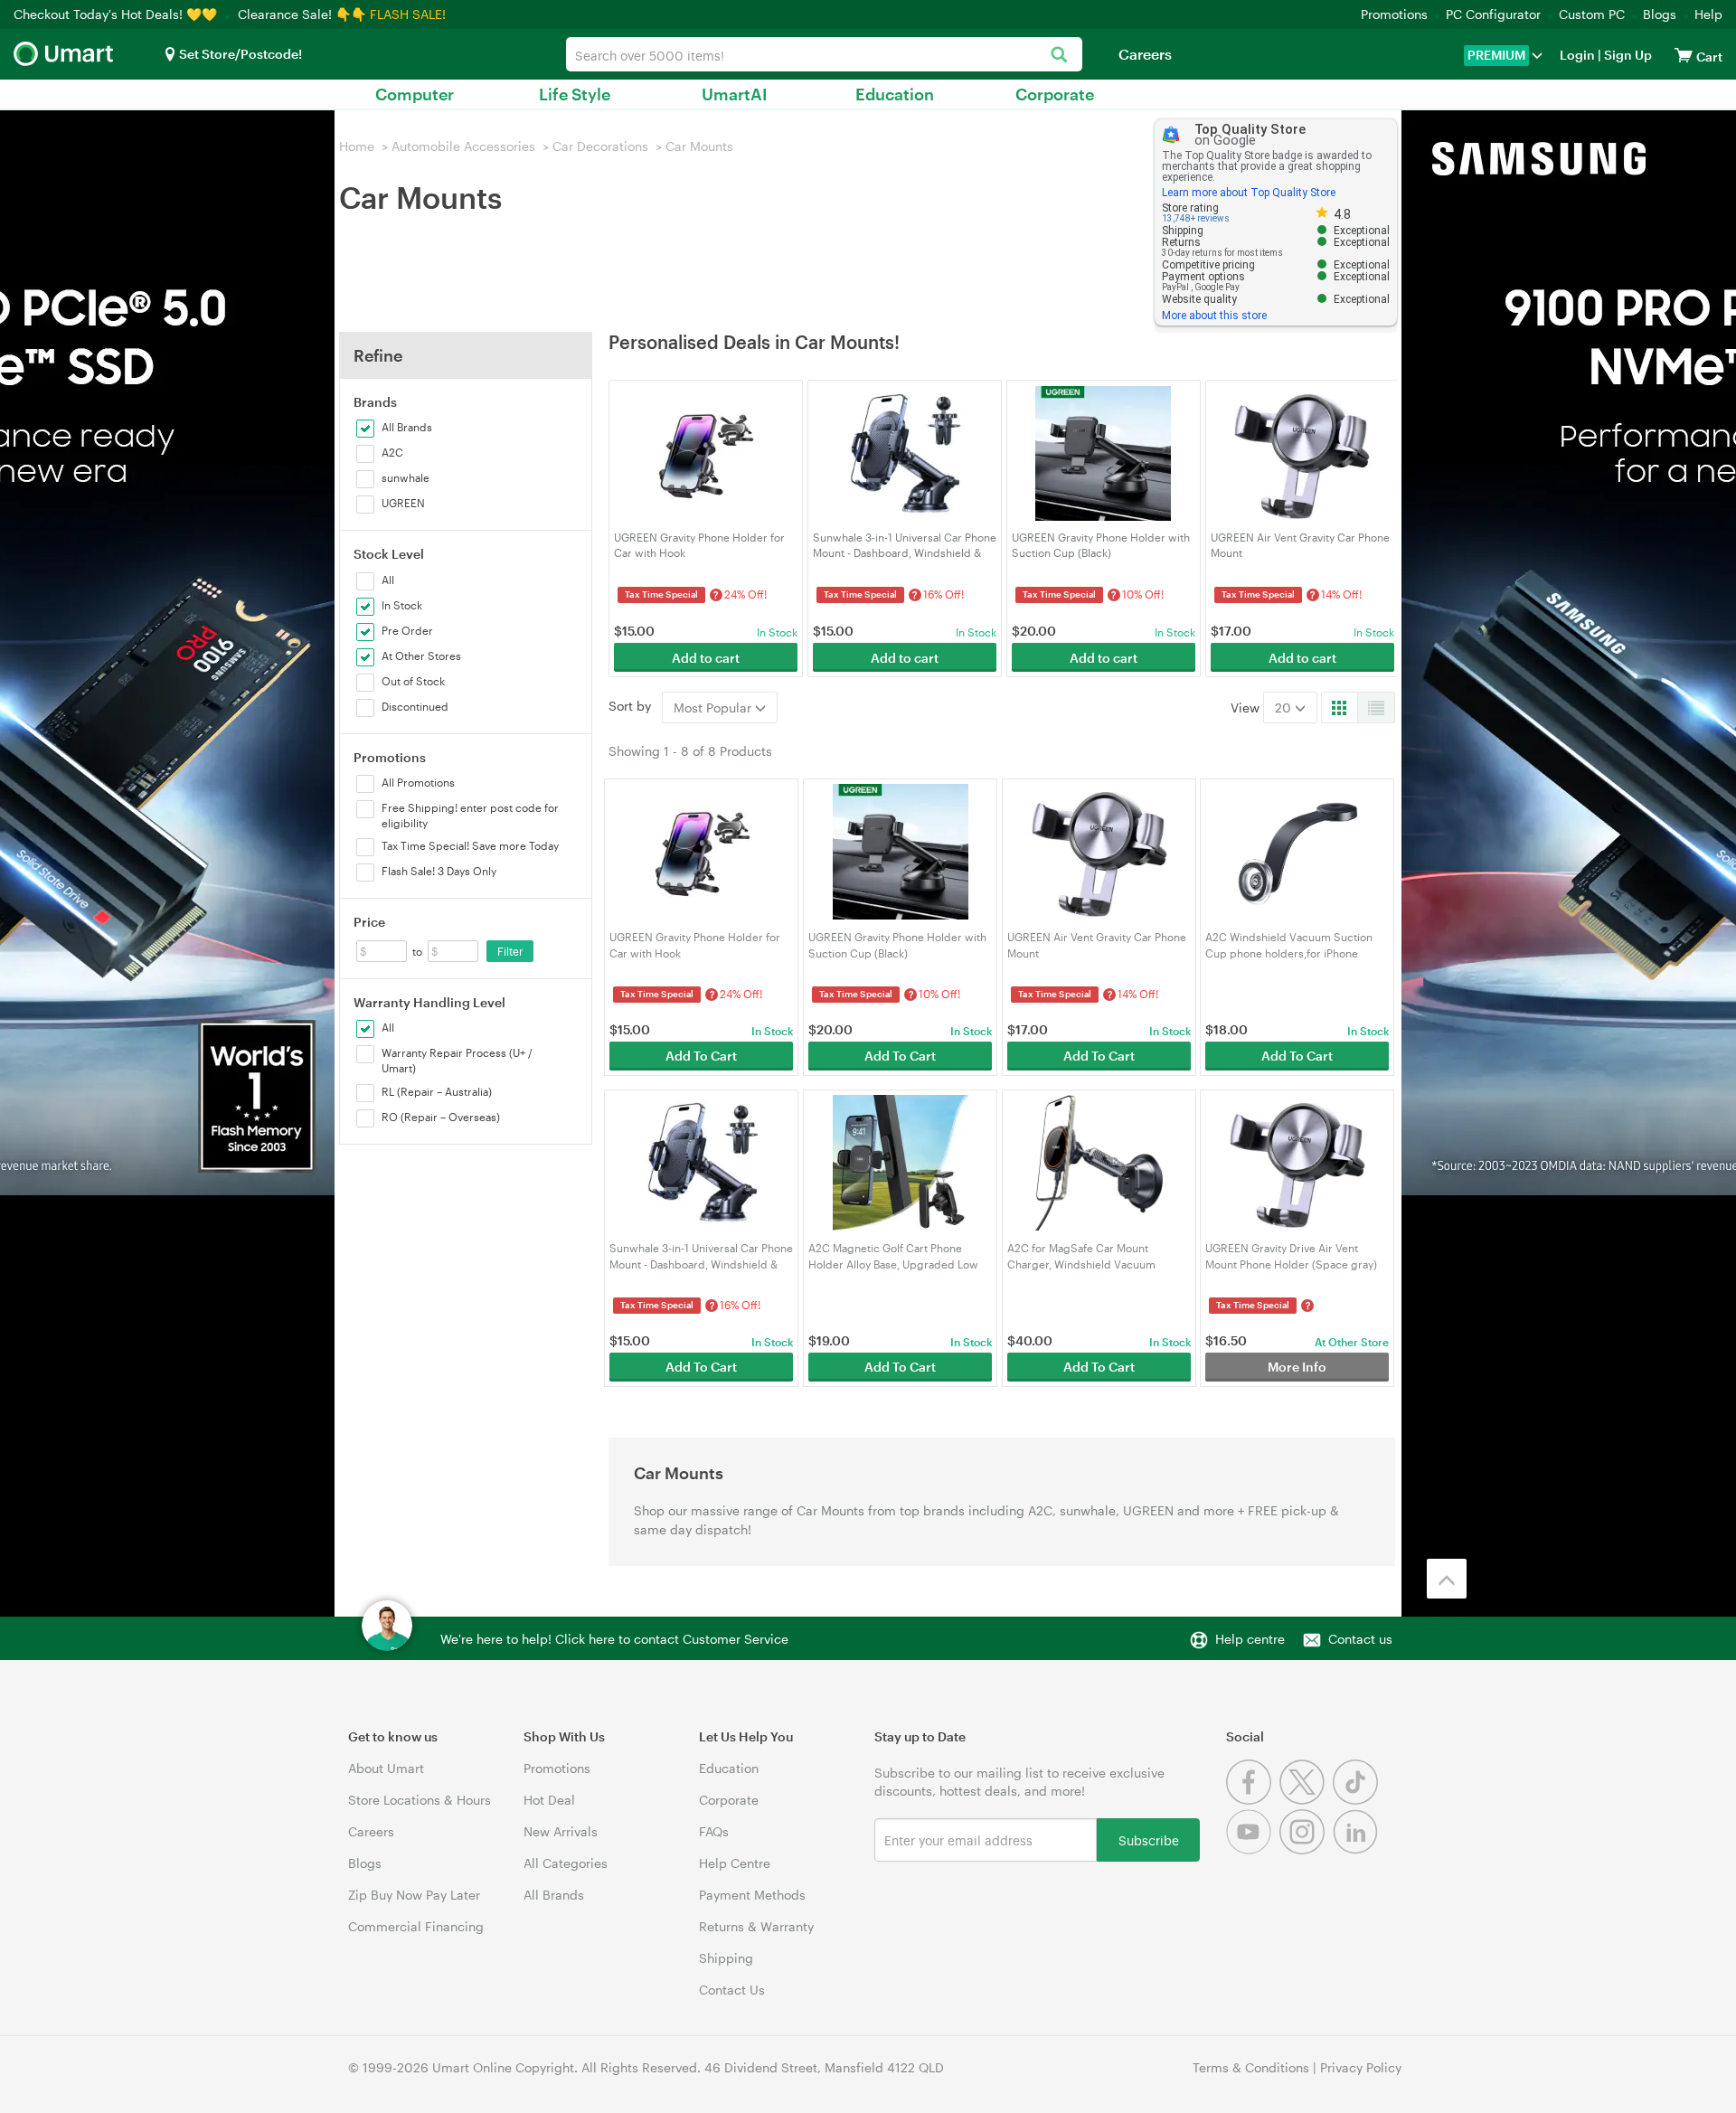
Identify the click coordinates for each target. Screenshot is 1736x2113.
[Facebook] (1253, 1800)
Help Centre (735, 1863)
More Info (1297, 1367)
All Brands (554, 1895)
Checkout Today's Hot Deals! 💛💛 (117, 14)
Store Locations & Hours (420, 1800)
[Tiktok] (1358, 1800)
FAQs (714, 1831)
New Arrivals (561, 1831)
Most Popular (714, 707)
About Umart (386, 1768)
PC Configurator (1493, 14)
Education (895, 94)
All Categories (566, 1863)
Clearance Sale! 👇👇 (302, 14)
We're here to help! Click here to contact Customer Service (614, 1639)
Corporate (1055, 94)
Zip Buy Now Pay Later (414, 1895)
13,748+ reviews (1196, 218)
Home (357, 146)
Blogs (1660, 14)
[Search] (1059, 56)
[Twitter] (1306, 1800)
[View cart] (1684, 55)
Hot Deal (549, 1800)
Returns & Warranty (756, 1926)
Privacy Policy (1361, 2067)
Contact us (1360, 1639)
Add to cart (706, 658)
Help (1708, 14)
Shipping (726, 1958)
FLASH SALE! (408, 14)
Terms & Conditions (1251, 2067)
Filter (510, 951)
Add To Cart (701, 1056)
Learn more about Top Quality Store (1249, 193)
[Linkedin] (1358, 1849)
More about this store (1214, 316)
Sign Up (1627, 55)
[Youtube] (1253, 1849)
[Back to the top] (1447, 1579)
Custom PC (1592, 14)
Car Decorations (600, 146)
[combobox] (824, 54)
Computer (415, 94)
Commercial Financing (416, 1926)
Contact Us (732, 1990)
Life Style (575, 94)
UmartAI (735, 94)
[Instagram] (1306, 1849)
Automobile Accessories (463, 146)
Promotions (1394, 14)
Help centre (1250, 1639)
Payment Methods (752, 1895)
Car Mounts (699, 146)
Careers (1145, 54)
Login (1577, 55)
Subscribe (1149, 1839)
